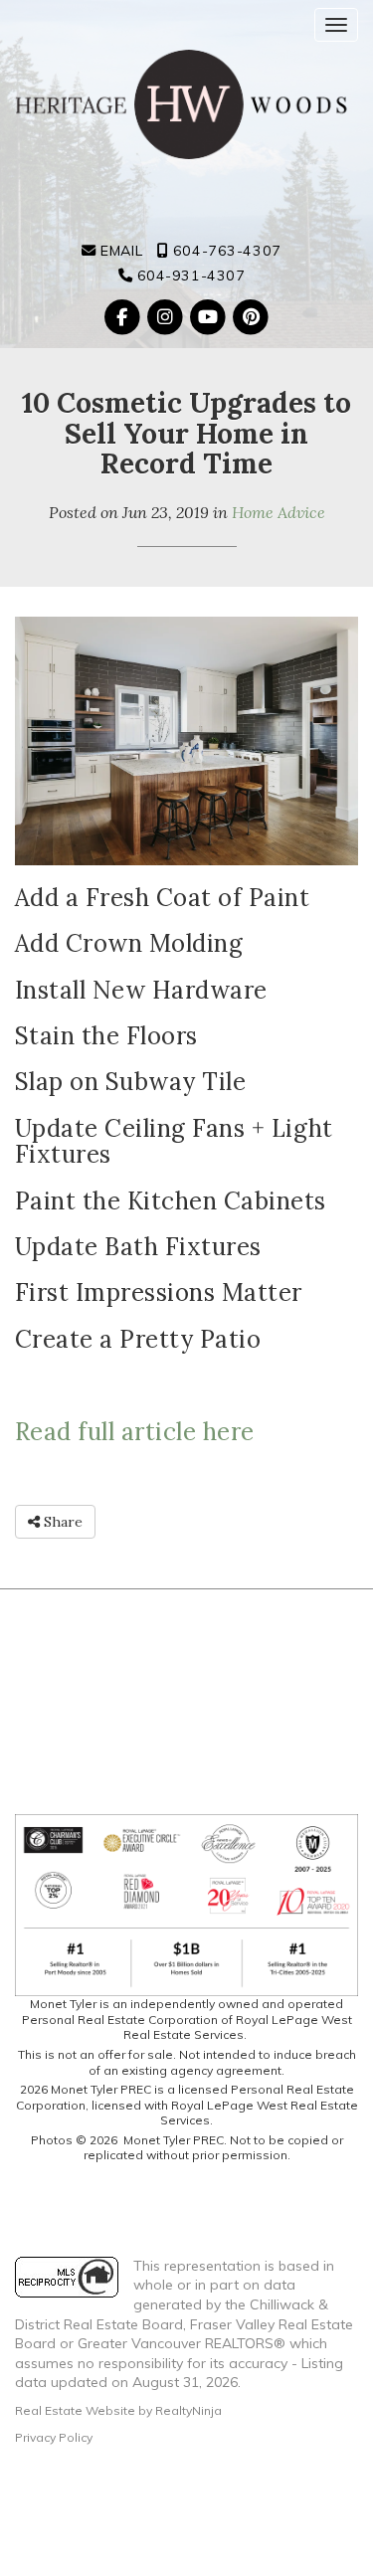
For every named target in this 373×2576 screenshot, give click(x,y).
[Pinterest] (251, 317)
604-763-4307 (224, 251)
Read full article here (135, 1432)
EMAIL (119, 251)
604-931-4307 (188, 276)
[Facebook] (124, 317)
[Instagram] (167, 317)
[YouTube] (210, 317)
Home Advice (279, 512)
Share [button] (61, 1522)
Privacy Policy (54, 2437)
